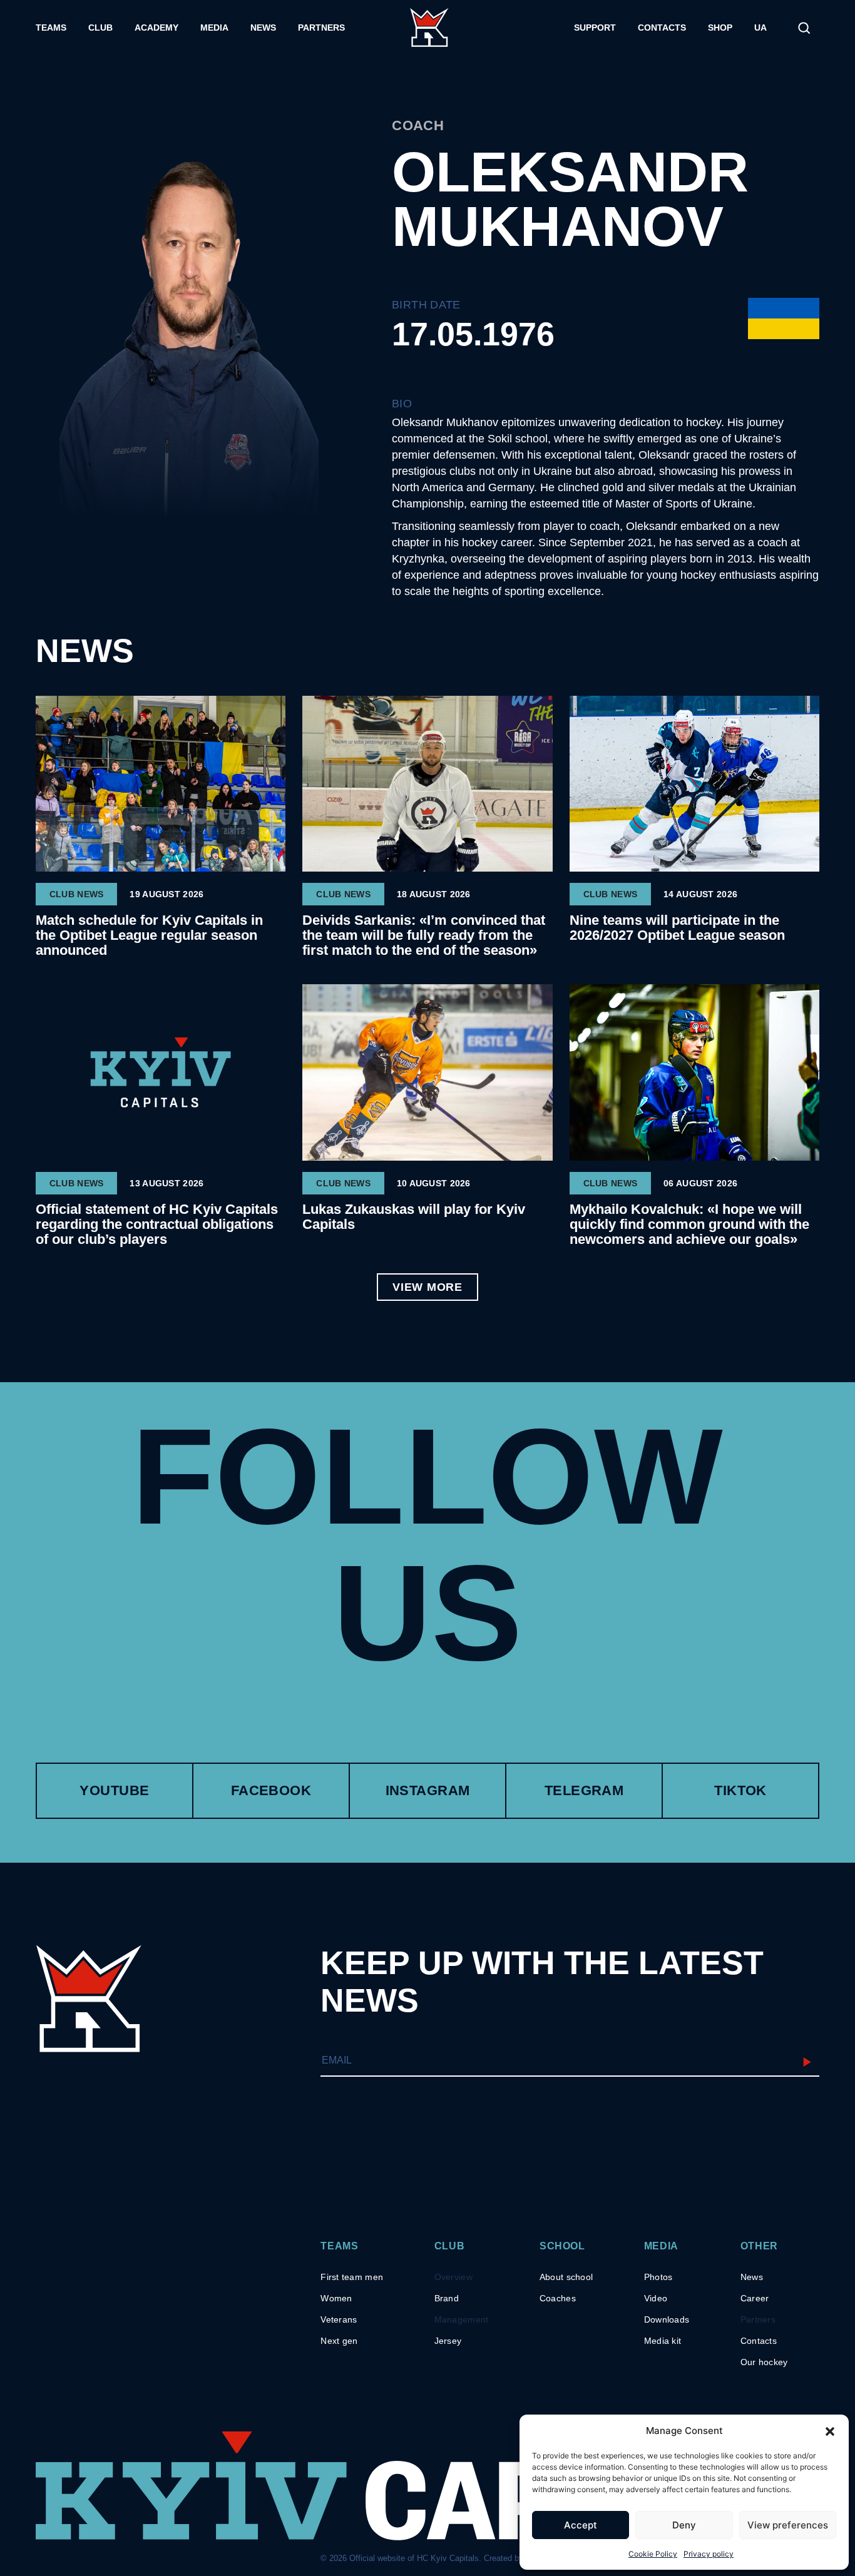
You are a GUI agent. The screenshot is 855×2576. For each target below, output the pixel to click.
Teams (51, 28)
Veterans (339, 2319)
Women (336, 2298)
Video (656, 2298)
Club (100, 28)
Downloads (667, 2319)
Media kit (663, 2341)
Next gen (339, 2341)
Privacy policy (709, 2554)
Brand (447, 2298)
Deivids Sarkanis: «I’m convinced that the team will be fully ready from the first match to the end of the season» (424, 935)
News (263, 28)
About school (566, 2277)
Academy (156, 28)
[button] (830, 2431)
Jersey (448, 2341)
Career (755, 2298)
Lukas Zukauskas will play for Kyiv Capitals (414, 1217)
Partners (321, 28)
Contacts (662, 28)
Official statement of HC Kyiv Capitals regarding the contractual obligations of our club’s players (157, 1224)
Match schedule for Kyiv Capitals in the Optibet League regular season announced (149, 935)
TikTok (740, 1790)
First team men (352, 2277)
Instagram (428, 1790)
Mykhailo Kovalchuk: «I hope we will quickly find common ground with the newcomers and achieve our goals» (689, 1224)
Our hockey (764, 2362)
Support (595, 28)
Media (214, 28)
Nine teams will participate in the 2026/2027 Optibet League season (677, 928)
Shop (720, 28)
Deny (684, 2525)
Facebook (271, 1790)
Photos (658, 2277)
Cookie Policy (653, 2554)
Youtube (114, 1790)
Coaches (558, 2298)
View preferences (788, 2525)
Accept (581, 2525)
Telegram (584, 1790)
